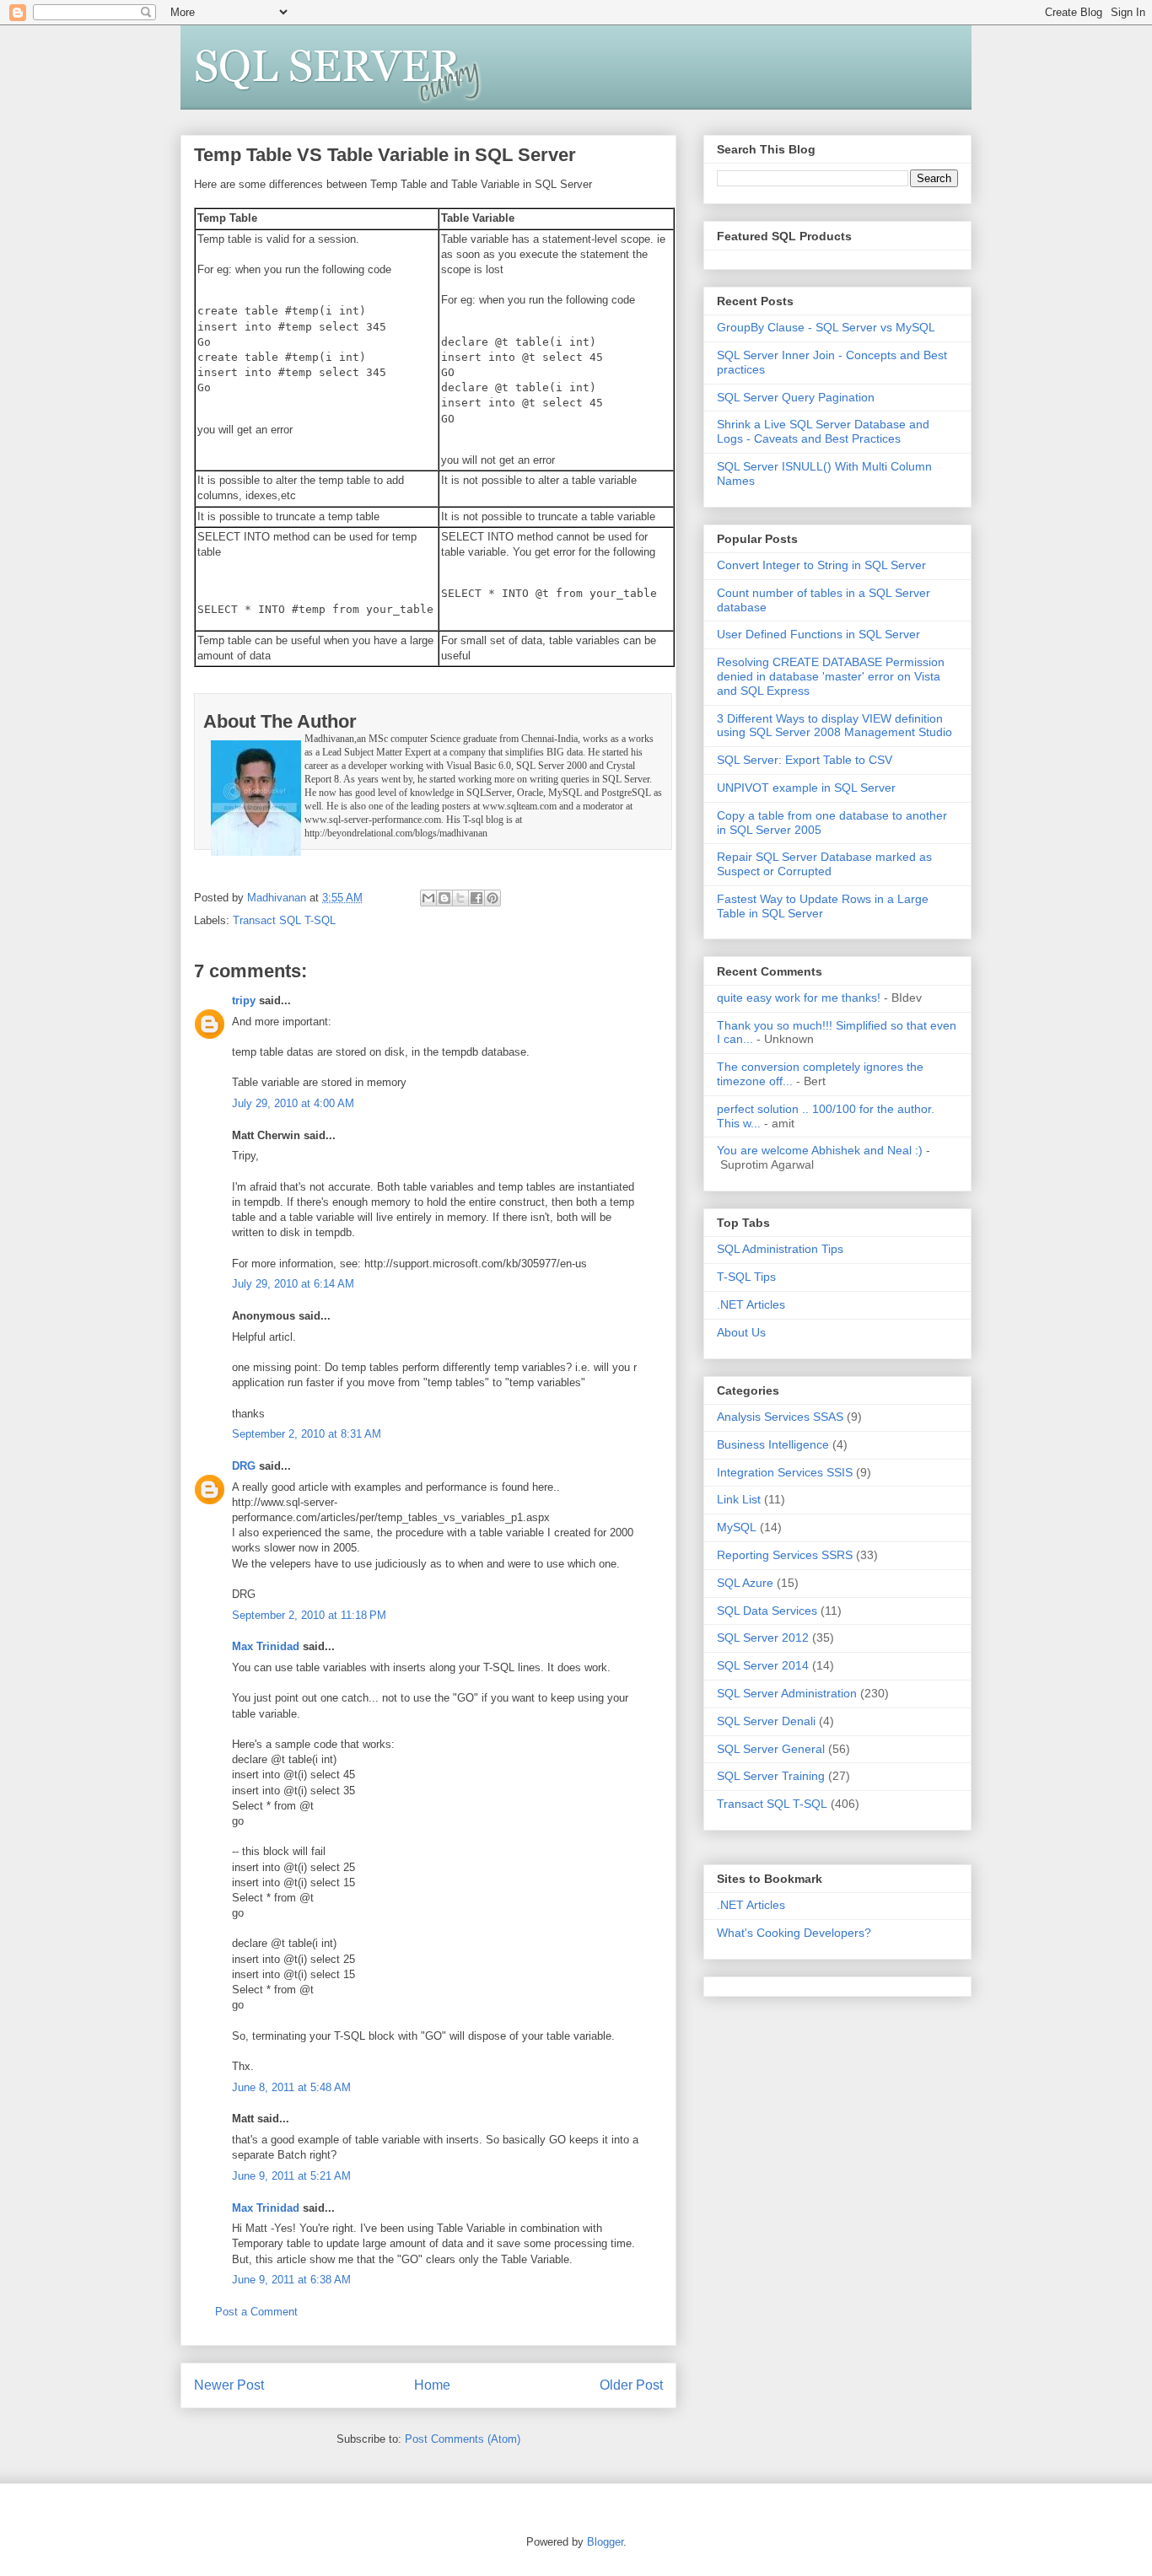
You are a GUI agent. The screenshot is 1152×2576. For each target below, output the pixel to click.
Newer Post (229, 2385)
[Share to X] (460, 898)
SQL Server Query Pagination (796, 397)
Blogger (605, 2542)
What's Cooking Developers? (794, 1933)
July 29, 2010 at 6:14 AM (293, 1284)
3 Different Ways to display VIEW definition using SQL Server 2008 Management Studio (834, 726)
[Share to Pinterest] (493, 898)
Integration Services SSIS (785, 1472)
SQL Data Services (767, 1611)
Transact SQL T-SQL (284, 920)
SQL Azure (745, 1583)
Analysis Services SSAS (780, 1417)
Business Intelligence (773, 1444)
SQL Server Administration (787, 1693)
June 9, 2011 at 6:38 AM (291, 2280)
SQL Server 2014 (763, 1665)
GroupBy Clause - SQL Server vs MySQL (826, 327)
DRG (244, 1466)
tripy (244, 1000)
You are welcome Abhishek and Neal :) (820, 1150)
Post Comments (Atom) (463, 2439)
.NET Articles (751, 1304)
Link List (739, 1499)
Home (432, 2385)
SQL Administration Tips (780, 1249)
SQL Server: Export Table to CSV (805, 760)
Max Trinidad (266, 1646)
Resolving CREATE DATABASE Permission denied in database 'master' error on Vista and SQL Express (831, 676)
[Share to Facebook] (476, 898)
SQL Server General (771, 1749)
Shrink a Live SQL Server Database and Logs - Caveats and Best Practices (823, 431)
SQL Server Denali (766, 1721)
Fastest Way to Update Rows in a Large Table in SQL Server (823, 906)
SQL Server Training (771, 1776)
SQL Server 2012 (763, 1638)
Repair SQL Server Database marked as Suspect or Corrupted (824, 864)
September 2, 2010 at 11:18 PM (309, 1615)
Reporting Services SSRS (785, 1555)
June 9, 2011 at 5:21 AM (291, 2176)
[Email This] (428, 898)
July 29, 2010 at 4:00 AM (293, 1103)
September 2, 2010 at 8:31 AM (307, 1434)
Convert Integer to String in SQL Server (821, 565)
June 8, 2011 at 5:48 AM (291, 2087)
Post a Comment (256, 2312)
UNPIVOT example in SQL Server (806, 788)
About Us (741, 1332)
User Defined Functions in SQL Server (818, 634)
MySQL (737, 1527)
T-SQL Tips (746, 1277)
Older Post (631, 2385)
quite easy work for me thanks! (799, 998)
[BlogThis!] (444, 898)
